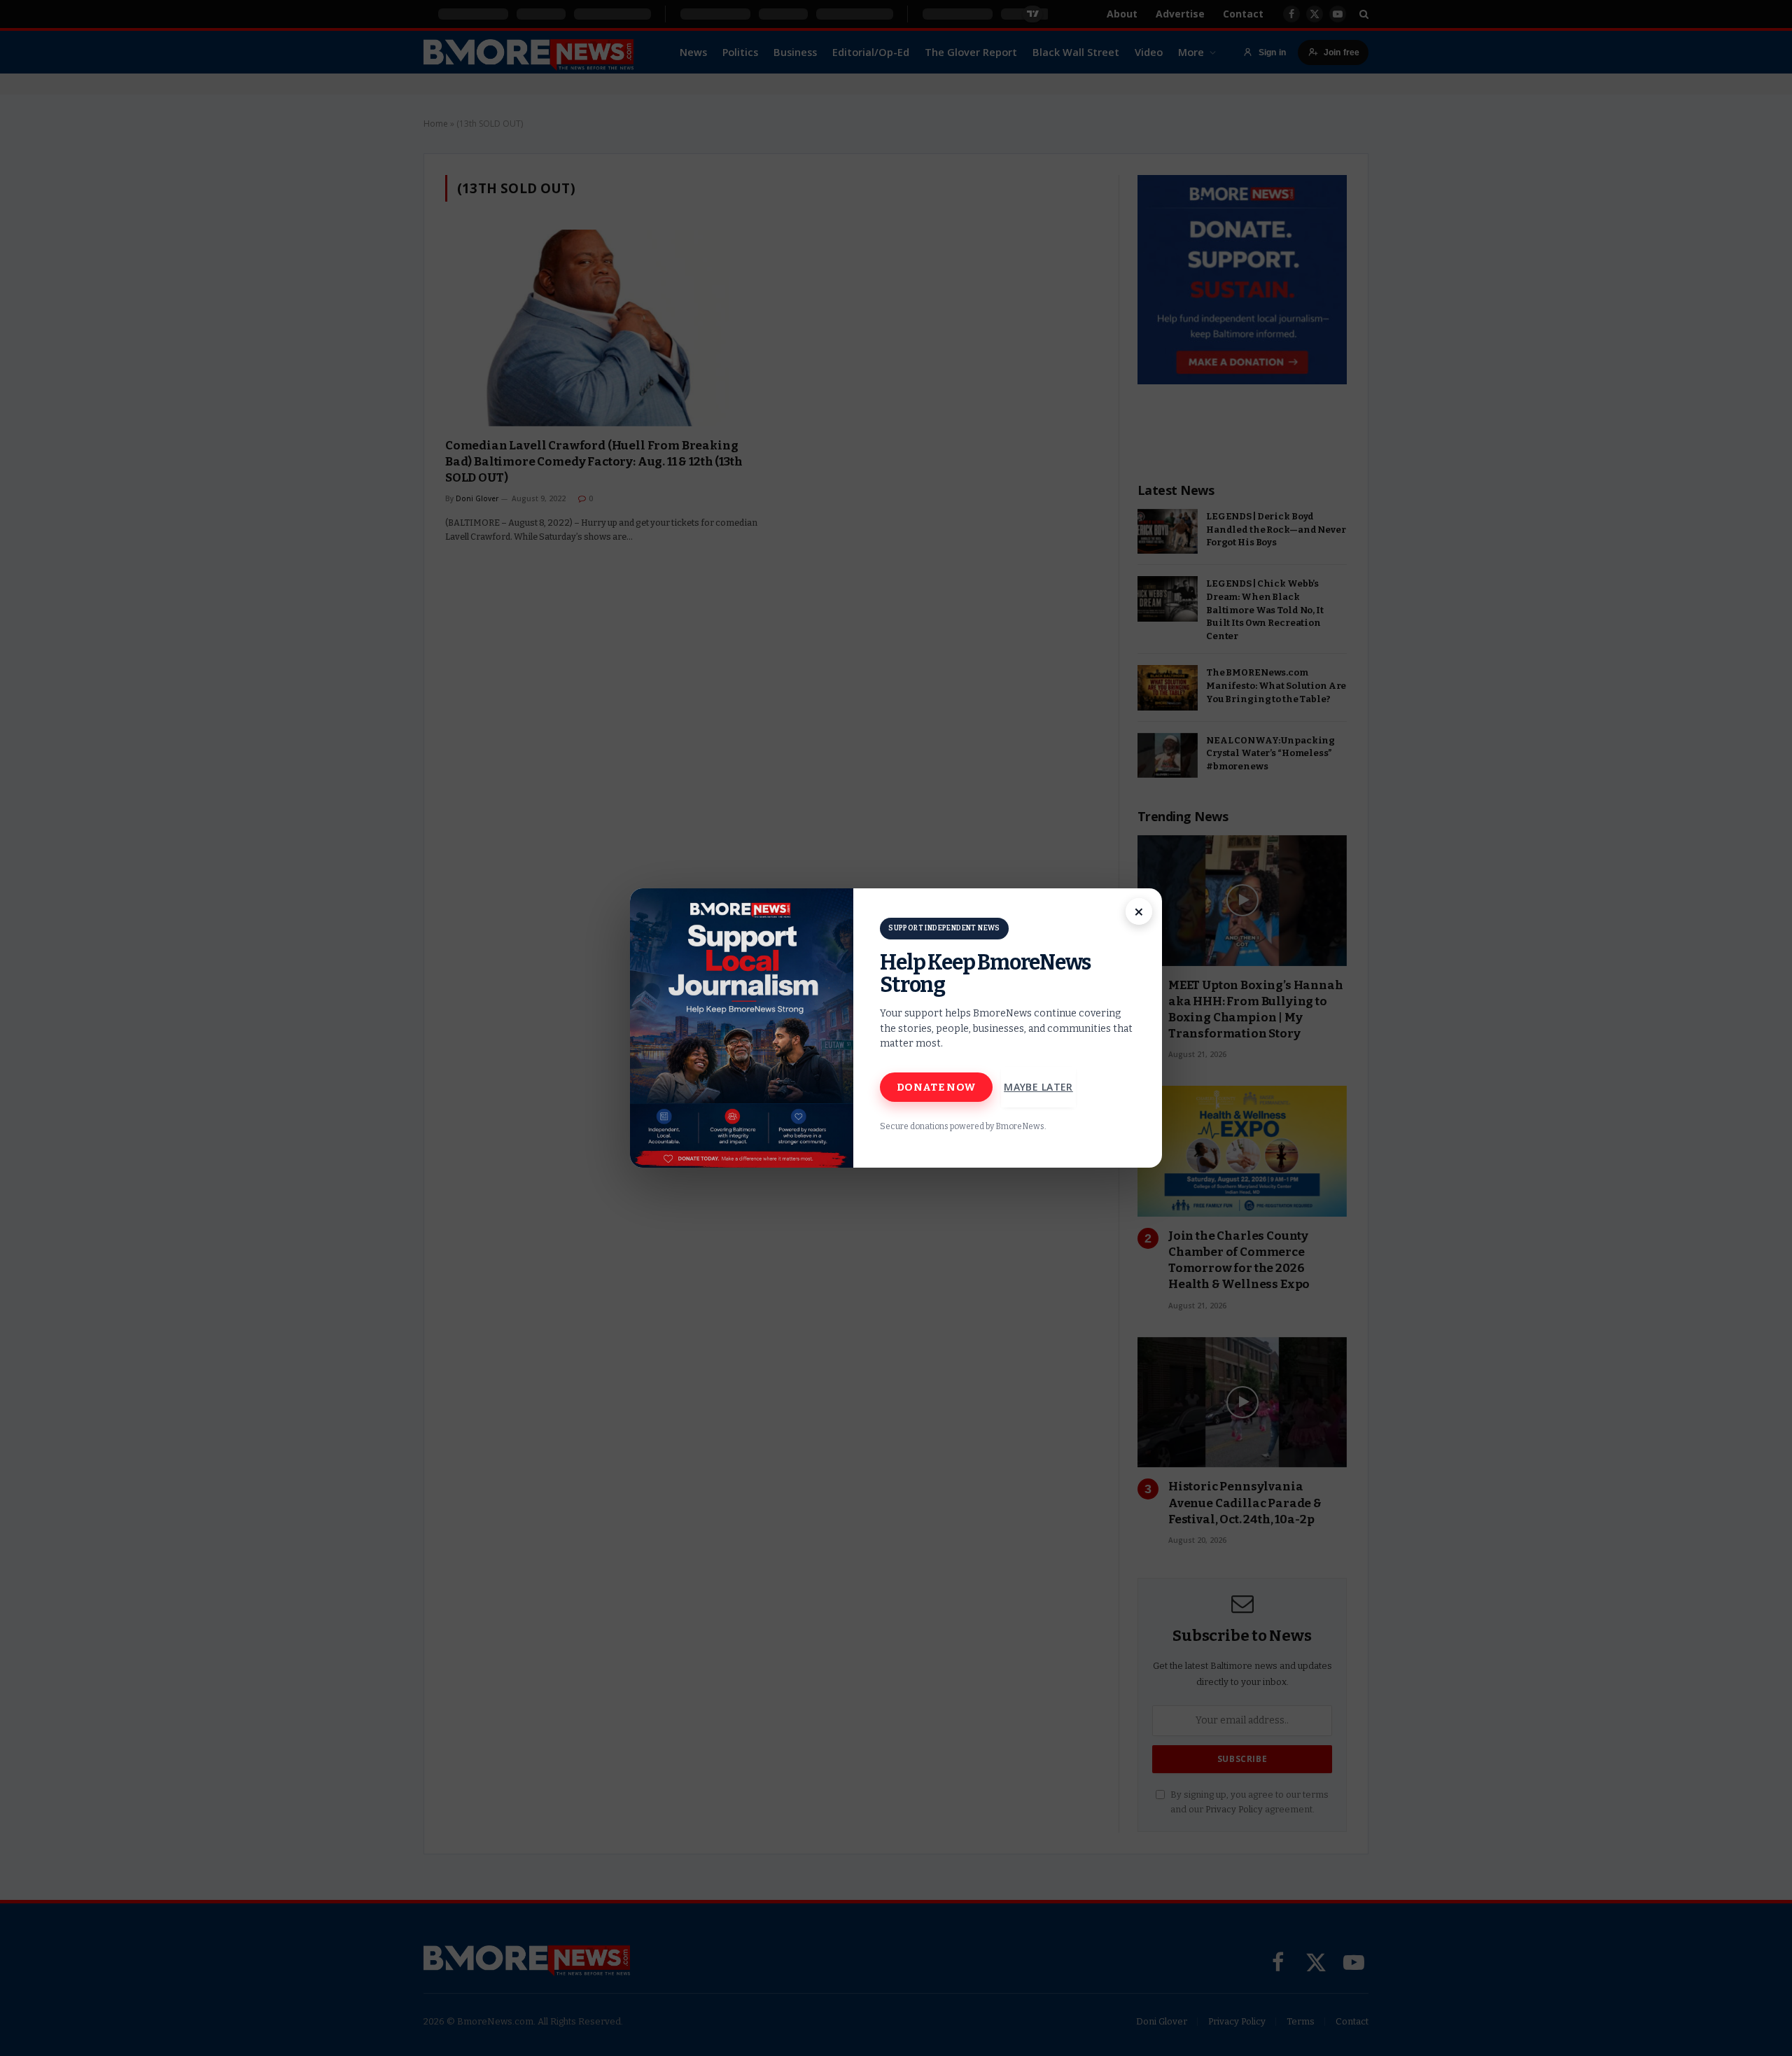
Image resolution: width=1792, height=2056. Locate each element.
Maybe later (1038, 1087)
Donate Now (936, 1087)
